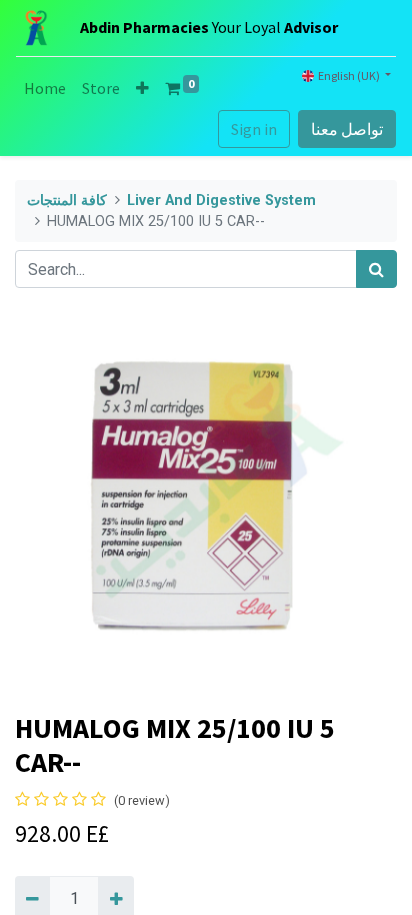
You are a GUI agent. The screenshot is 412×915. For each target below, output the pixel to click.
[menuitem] (45, 88)
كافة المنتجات (67, 200)
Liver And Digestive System (221, 200)
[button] (142, 88)
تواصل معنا (347, 129)
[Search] (376, 269)
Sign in (254, 129)
